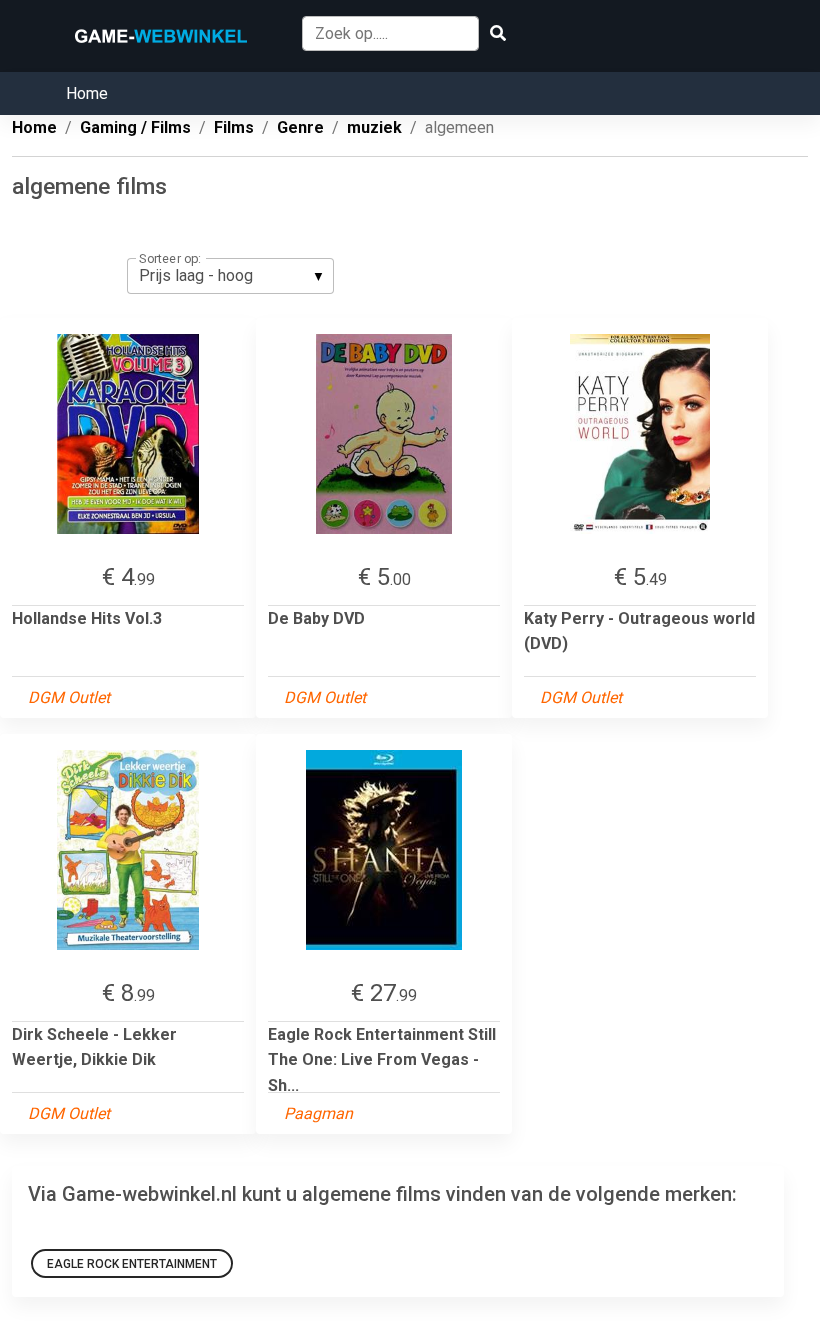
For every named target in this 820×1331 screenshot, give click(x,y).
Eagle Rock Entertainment (132, 1264)
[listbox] (230, 276)
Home (87, 93)
